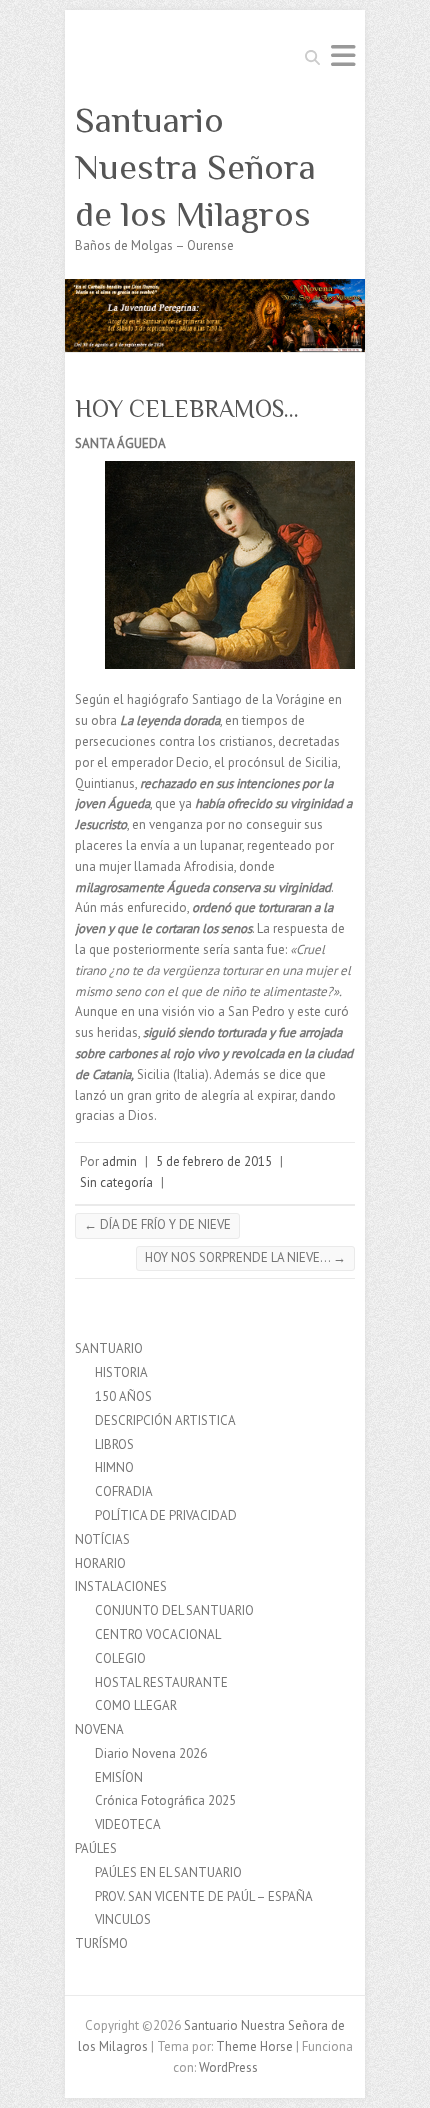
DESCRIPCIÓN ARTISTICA (165, 1420)
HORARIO (100, 1563)
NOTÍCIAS (102, 1539)
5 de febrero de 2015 (214, 1161)
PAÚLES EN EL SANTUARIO (168, 1872)
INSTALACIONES (121, 1586)
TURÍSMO (101, 1943)
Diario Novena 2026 (151, 1753)
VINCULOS (123, 1919)
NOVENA (99, 1729)
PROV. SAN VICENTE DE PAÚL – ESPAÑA (204, 1896)
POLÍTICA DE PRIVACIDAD (166, 1515)
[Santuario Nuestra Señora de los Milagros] (215, 288)
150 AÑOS (123, 1396)
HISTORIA (121, 1372)
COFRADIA (124, 1491)
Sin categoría (116, 1182)
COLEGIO (120, 1658)
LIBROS (114, 1444)
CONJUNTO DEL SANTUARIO (174, 1610)
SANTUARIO (109, 1348)
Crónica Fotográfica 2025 (165, 1800)
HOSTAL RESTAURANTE (161, 1682)
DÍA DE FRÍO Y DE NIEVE (157, 1224)
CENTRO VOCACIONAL (158, 1634)
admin (119, 1161)
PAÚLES (96, 1848)
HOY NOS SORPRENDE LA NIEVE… (245, 1257)
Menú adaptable (343, 55)
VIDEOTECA (128, 1824)
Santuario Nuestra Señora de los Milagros (195, 167)
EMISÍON (119, 1777)
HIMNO (114, 1467)
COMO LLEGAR (136, 1705)
